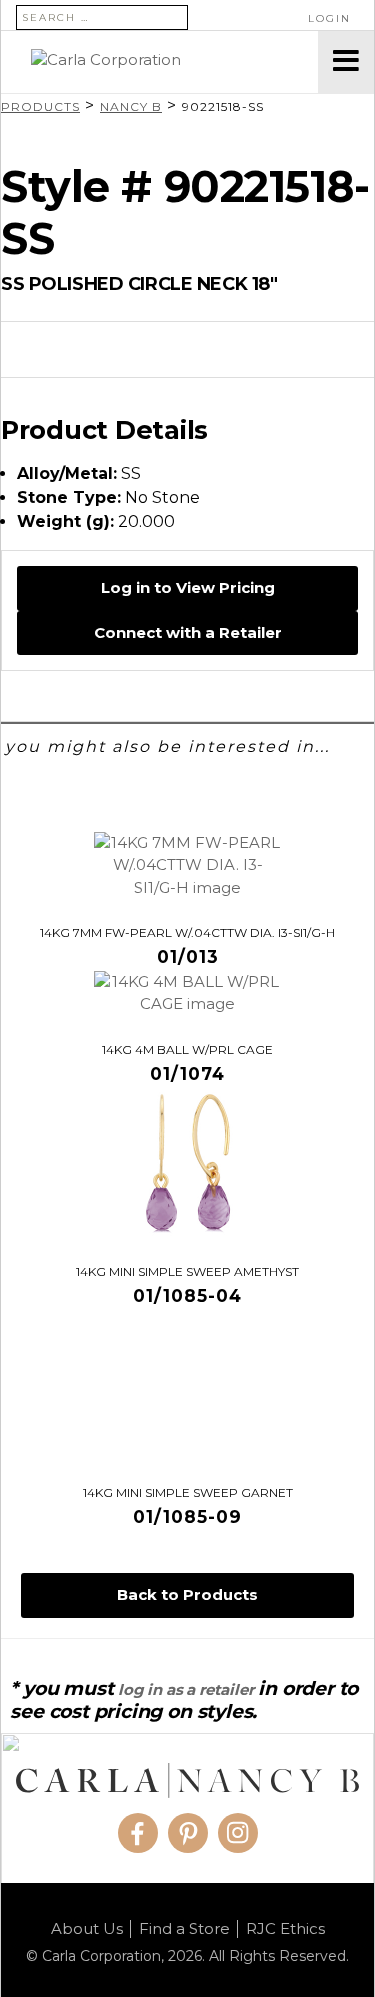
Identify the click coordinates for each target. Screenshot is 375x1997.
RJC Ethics (285, 1929)
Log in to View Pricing (188, 587)
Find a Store (184, 1929)
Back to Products (187, 1594)
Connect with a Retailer (188, 632)
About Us (87, 1929)
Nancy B (131, 106)
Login (329, 18)
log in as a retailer (185, 1689)
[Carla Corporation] (159, 62)
